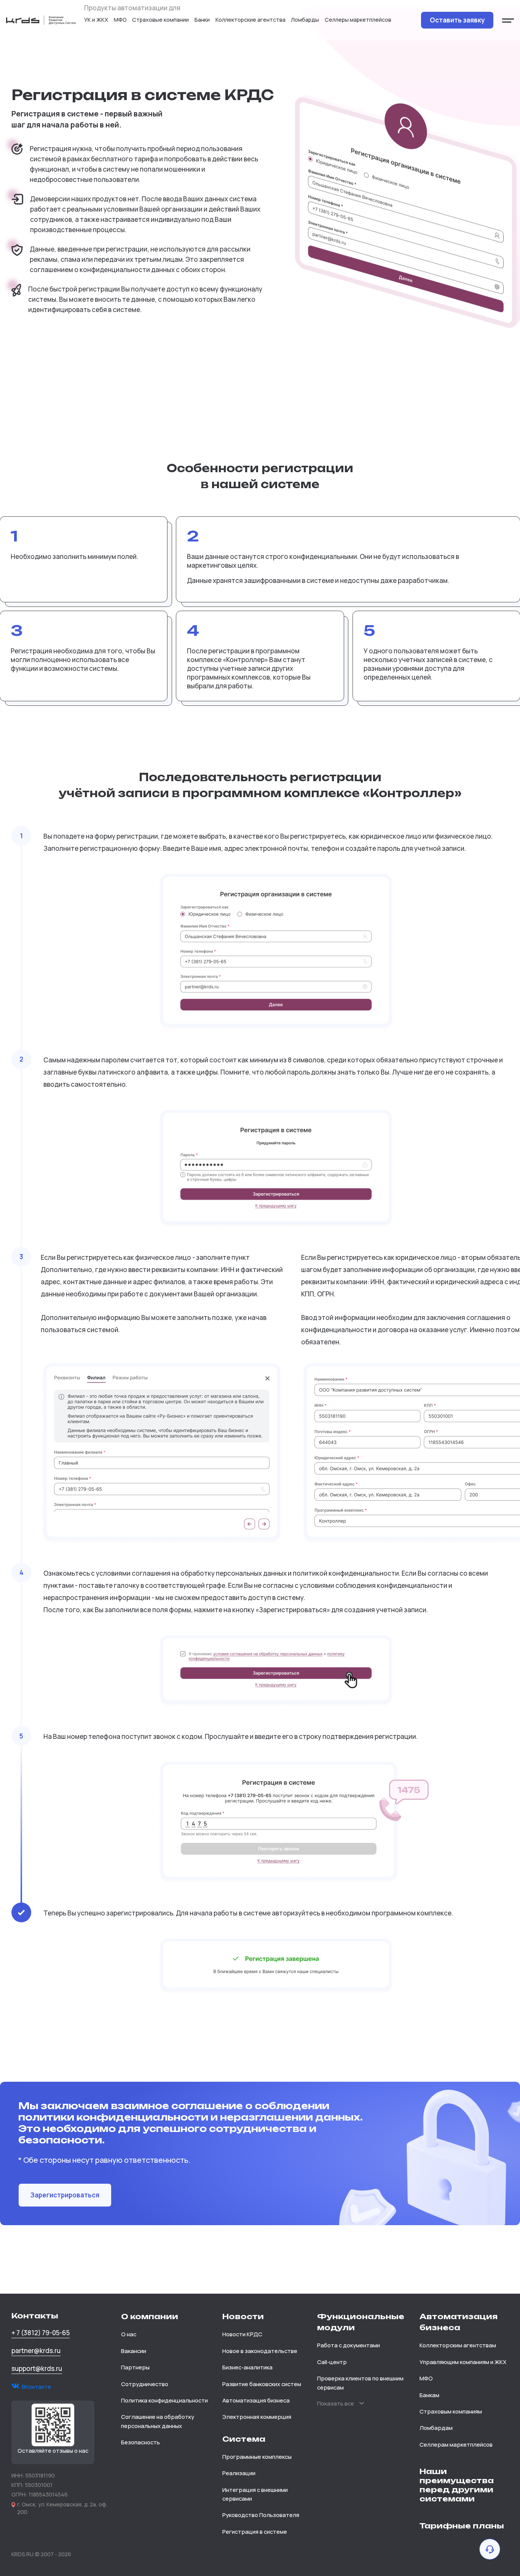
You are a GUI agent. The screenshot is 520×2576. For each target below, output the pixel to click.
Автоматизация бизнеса (256, 2400)
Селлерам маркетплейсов (456, 2444)
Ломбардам (436, 2428)
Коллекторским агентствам (458, 2345)
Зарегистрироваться (65, 2195)
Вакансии (134, 2351)
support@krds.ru (37, 2368)
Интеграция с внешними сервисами (255, 2494)
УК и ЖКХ (96, 20)
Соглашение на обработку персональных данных (158, 2421)
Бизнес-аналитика (247, 2367)
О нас (129, 2334)
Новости (243, 2316)
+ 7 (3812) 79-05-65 (41, 2333)
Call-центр (332, 2362)
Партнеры (135, 2367)
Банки (202, 20)
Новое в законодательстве (260, 2351)
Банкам (429, 2395)
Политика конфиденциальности (164, 2400)
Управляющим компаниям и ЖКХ (463, 2362)
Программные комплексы (257, 2457)
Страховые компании (160, 20)
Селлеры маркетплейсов (358, 20)
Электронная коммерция (257, 2417)
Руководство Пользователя (261, 2515)
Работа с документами (349, 2345)
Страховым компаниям (451, 2411)
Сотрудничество (145, 2384)
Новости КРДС (242, 2334)
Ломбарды (305, 20)
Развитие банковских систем (262, 2384)
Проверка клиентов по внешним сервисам (360, 2383)
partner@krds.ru (36, 2351)
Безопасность (140, 2442)
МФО (120, 20)
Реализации (239, 2473)
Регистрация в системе (255, 2531)
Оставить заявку (457, 20)
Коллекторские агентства (250, 20)
